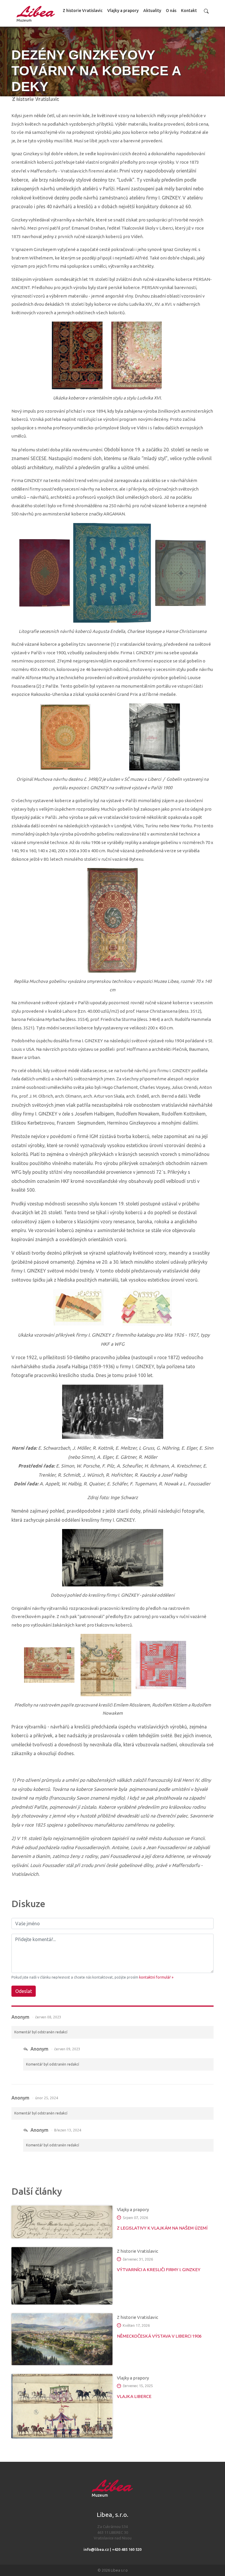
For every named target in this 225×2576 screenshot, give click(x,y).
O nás (171, 11)
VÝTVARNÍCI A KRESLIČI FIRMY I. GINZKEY (159, 2270)
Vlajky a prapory (123, 11)
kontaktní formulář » (156, 1977)
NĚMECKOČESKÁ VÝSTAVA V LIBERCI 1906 (159, 2336)
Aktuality (152, 11)
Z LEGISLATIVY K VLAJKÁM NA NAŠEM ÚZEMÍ (162, 2228)
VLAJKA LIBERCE (134, 2396)
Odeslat (24, 1991)
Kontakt (189, 11)
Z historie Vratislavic (83, 11)
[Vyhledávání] (206, 11)
